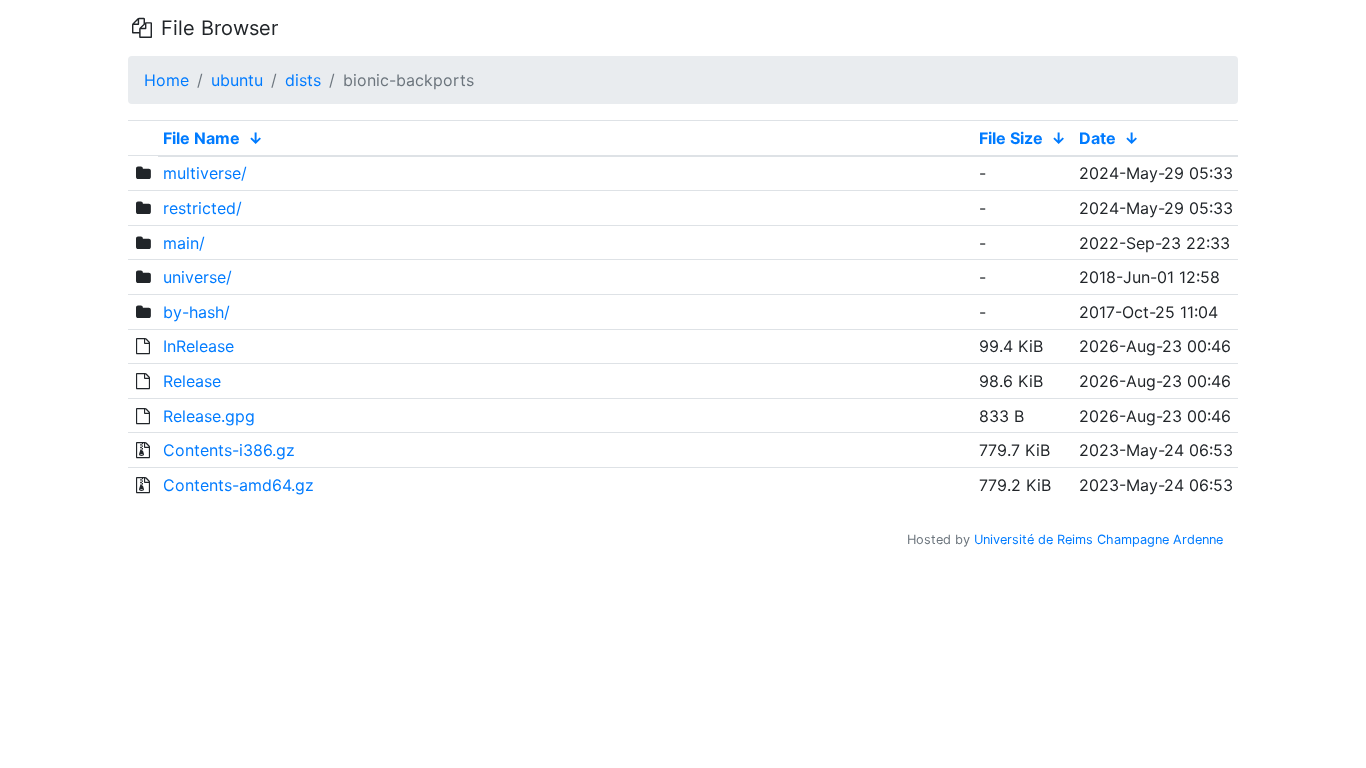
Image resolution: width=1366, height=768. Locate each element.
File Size (1011, 138)
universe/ (197, 277)
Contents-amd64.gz (238, 485)
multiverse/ (205, 173)
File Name (201, 138)
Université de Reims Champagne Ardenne (1098, 539)
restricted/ (202, 208)
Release (192, 381)
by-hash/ (196, 312)
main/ (184, 243)
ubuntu (237, 80)
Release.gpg (209, 416)
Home (166, 80)
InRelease (198, 346)
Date (1097, 138)
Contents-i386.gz (229, 450)
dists (303, 80)
